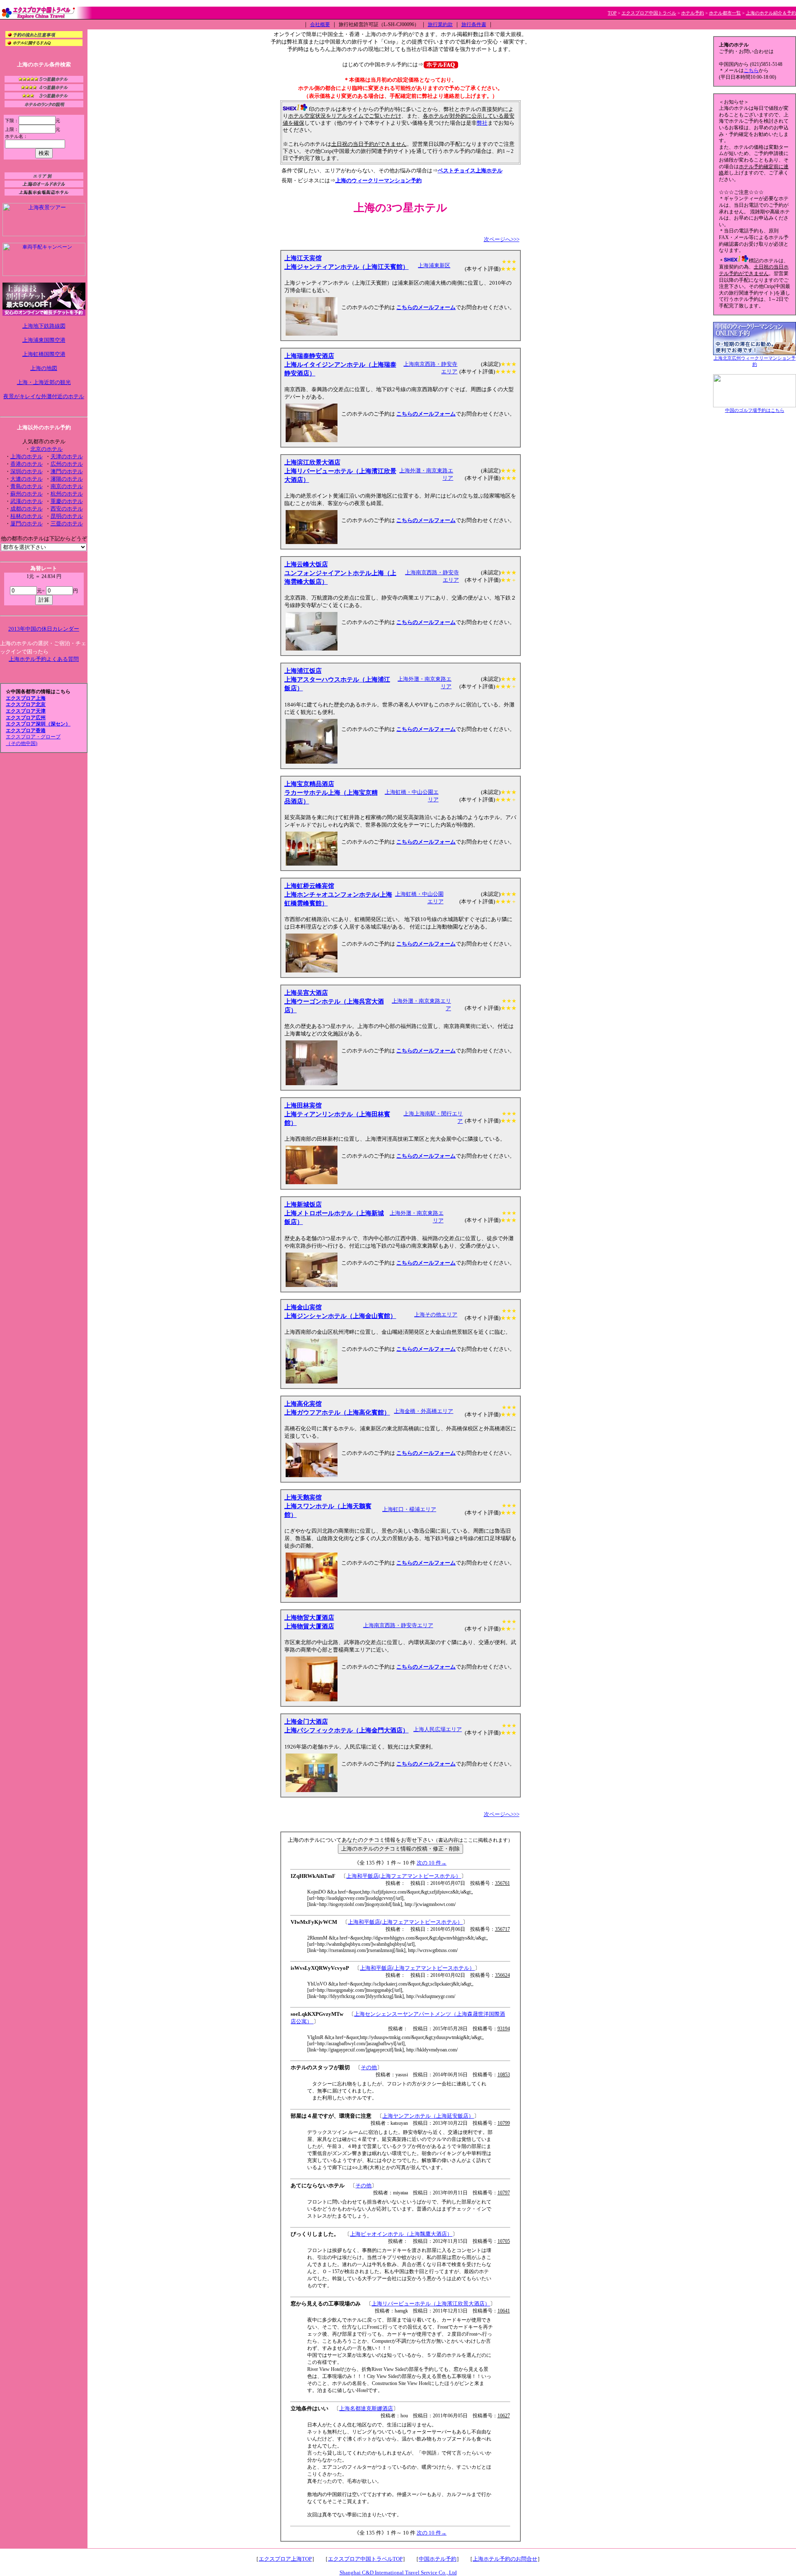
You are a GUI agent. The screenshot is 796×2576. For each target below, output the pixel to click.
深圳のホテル (27, 471)
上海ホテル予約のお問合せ (505, 2559)
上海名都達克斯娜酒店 (366, 2408)
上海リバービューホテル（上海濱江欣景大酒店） (431, 2304)
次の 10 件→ (432, 1863)
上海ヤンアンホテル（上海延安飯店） (428, 2116)
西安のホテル (67, 509)
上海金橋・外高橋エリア (423, 1411)
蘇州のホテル (27, 494)
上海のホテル (27, 456)
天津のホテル (67, 456)
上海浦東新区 (434, 265)
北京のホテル (46, 449)
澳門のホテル (67, 471)
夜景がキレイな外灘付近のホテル (44, 396)
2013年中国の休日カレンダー (44, 629)
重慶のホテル (67, 501)
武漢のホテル (27, 501)
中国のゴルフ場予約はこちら (755, 410)
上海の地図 (44, 368)
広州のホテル (67, 464)
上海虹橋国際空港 (44, 354)
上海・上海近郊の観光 (44, 382)
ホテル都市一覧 (725, 13)
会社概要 (320, 24)
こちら (751, 70)
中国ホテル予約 (438, 2559)
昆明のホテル (67, 516)
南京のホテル (67, 486)
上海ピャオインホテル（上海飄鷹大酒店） (401, 2234)
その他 (369, 2067)
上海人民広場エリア (438, 1729)
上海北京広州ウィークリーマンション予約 (755, 361)
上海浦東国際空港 (44, 340)
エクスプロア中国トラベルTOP (365, 2559)
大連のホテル (27, 479)
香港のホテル (27, 464)
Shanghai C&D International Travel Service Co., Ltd (398, 2572)
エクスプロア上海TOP (285, 2559)
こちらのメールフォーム (426, 307)
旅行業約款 (440, 24)
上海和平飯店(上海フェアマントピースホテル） (404, 1876)
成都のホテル (27, 509)
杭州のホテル (67, 494)
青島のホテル (27, 486)
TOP (612, 13)
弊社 (482, 123)
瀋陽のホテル (67, 479)
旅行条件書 (474, 24)
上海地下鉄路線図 (44, 326)
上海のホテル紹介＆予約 (771, 13)
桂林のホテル (27, 516)
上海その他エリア (436, 1315)
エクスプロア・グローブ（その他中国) (33, 740)
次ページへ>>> (502, 239)
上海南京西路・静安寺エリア (398, 1625)
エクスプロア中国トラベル (649, 13)
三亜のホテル (67, 524)
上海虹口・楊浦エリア (409, 1509)
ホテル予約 (693, 13)
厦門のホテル (27, 524)
